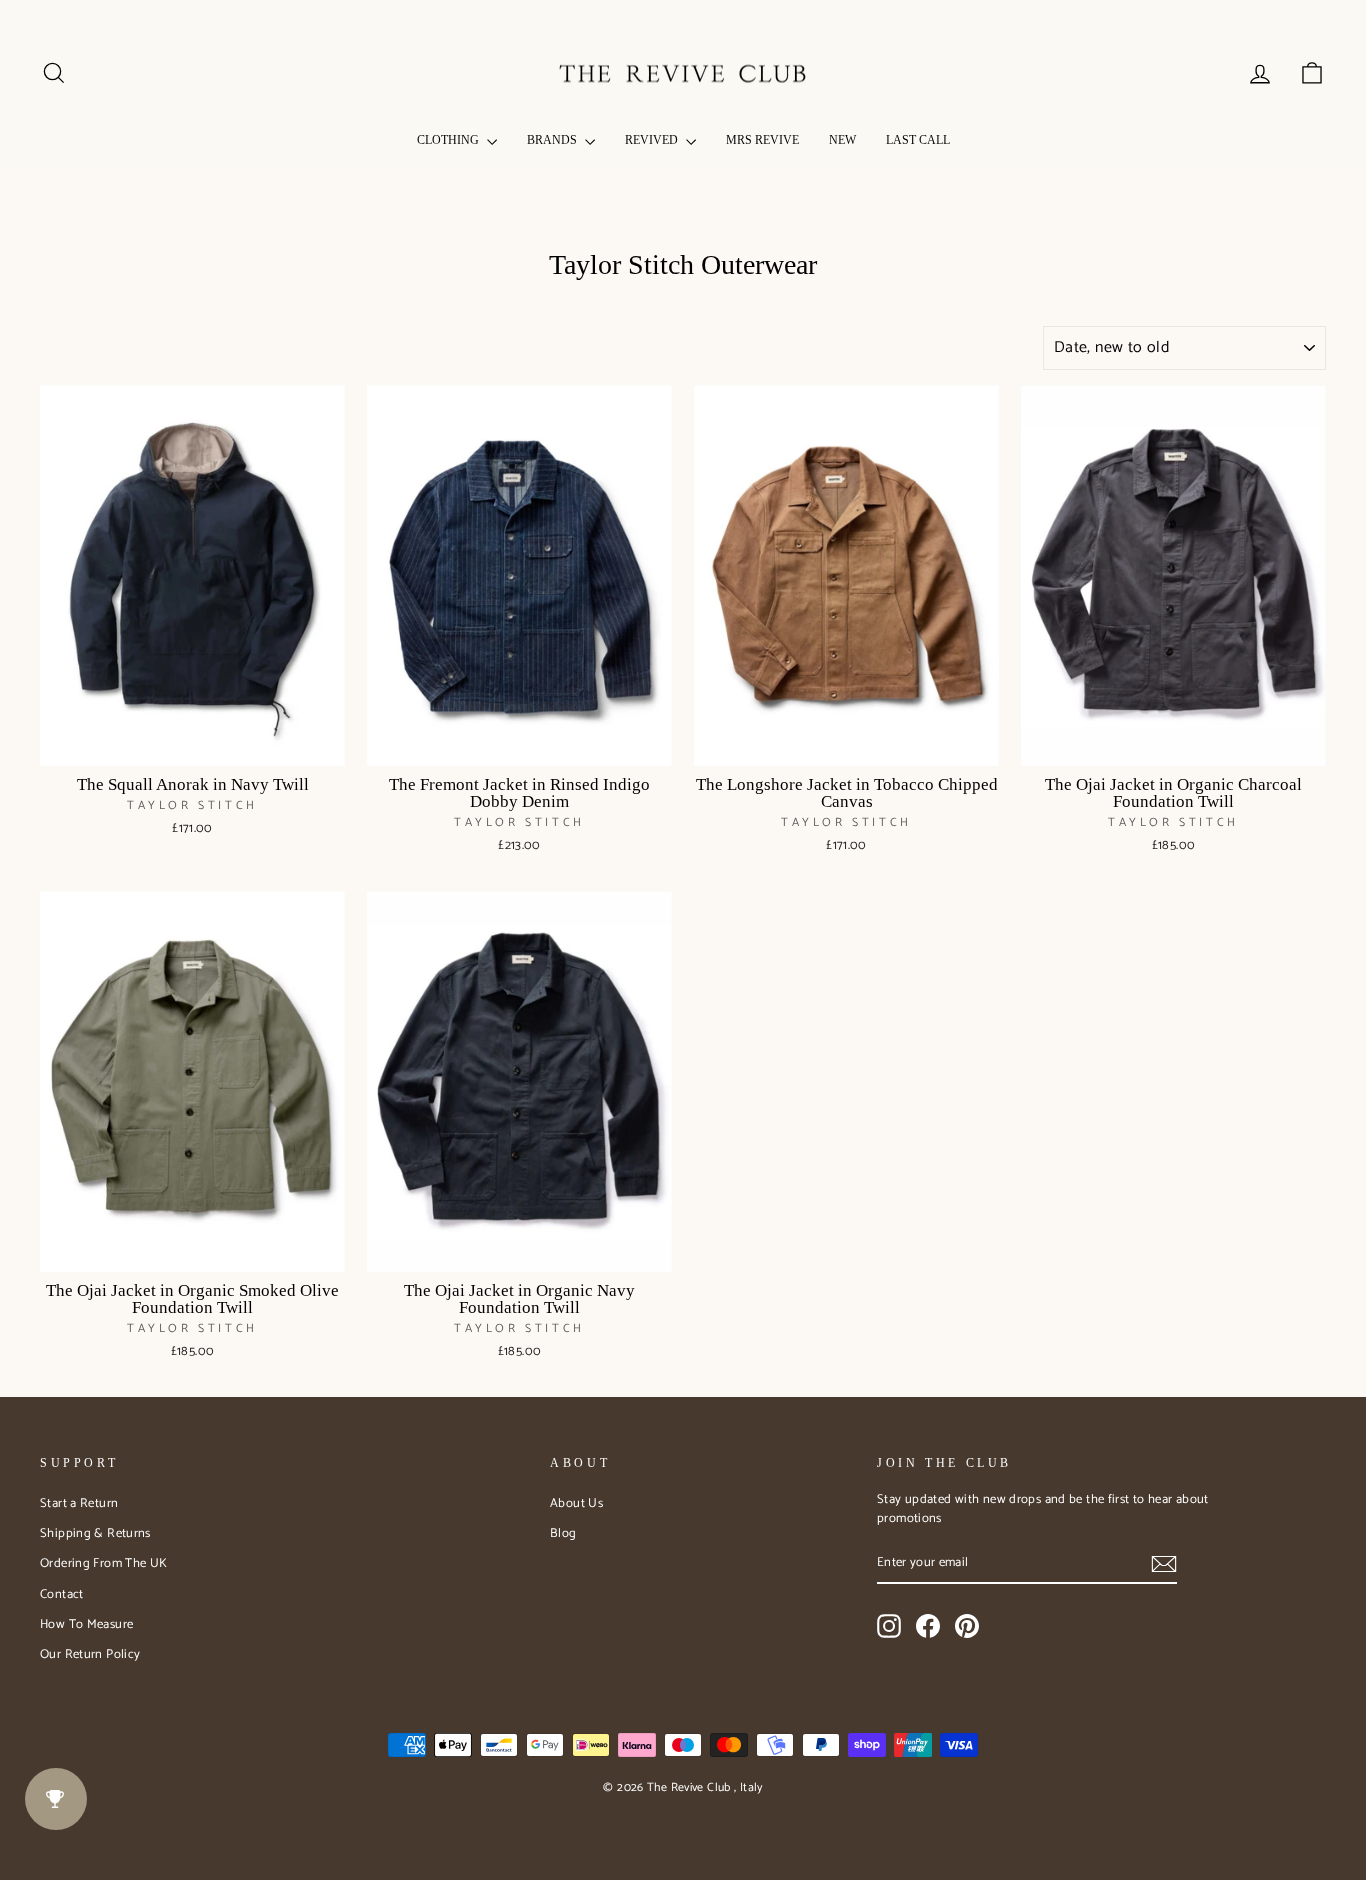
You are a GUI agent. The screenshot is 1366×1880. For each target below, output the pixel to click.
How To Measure (86, 1624)
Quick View (192, 743)
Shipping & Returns (95, 1533)
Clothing (449, 140)
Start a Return (79, 1503)
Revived (653, 140)
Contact (62, 1594)
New (842, 140)
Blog (563, 1533)
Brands (553, 140)
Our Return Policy (90, 1654)
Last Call (918, 140)
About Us (576, 1503)
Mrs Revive (762, 140)
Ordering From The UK (104, 1563)
